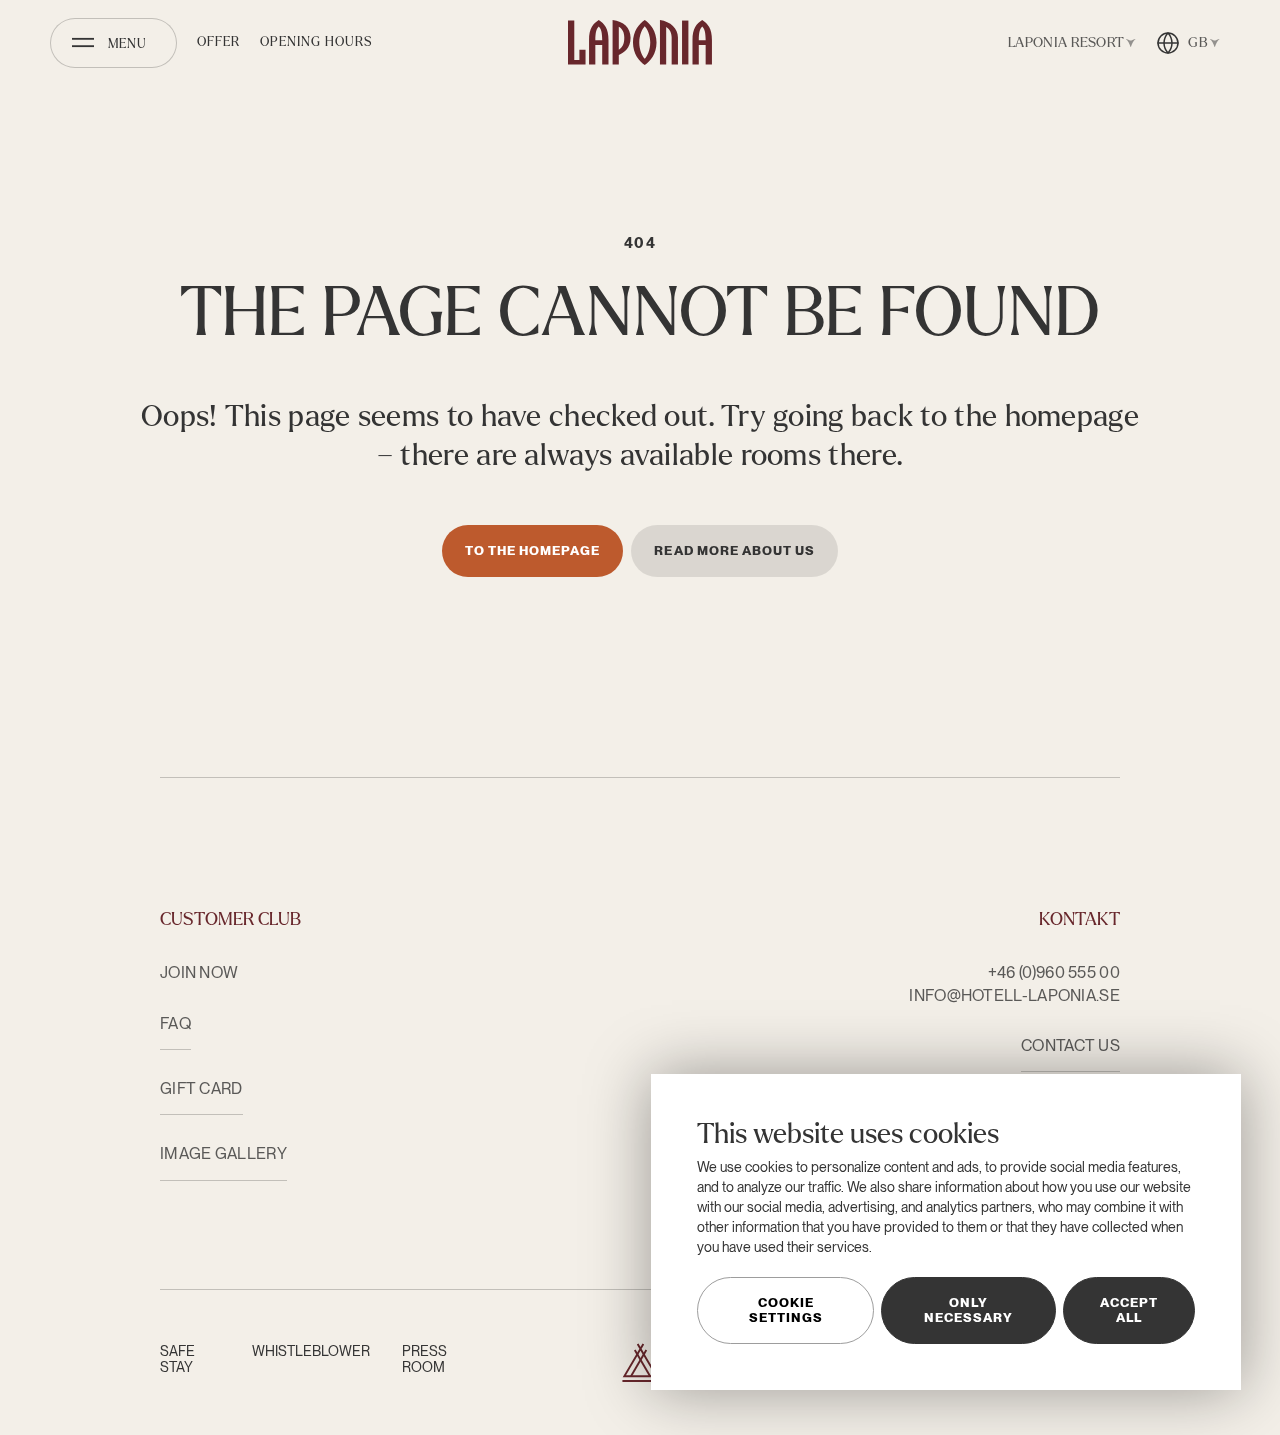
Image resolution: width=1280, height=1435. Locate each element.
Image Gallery (223, 1153)
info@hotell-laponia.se (1014, 995)
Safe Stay (177, 1359)
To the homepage (533, 550)
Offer (218, 42)
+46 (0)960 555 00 (1054, 972)
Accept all (1129, 1309)
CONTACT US (1070, 1045)
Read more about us (734, 550)
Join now (199, 972)
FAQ (175, 1023)
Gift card (201, 1088)
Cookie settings (786, 1309)
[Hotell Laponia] (639, 42)
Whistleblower (311, 1351)
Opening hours (316, 42)
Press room (424, 1359)
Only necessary (968, 1309)
